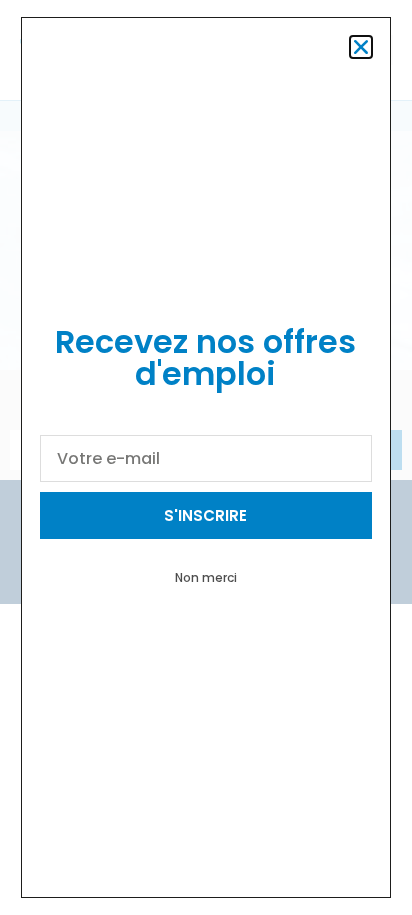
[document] (206, 457)
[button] (361, 47)
